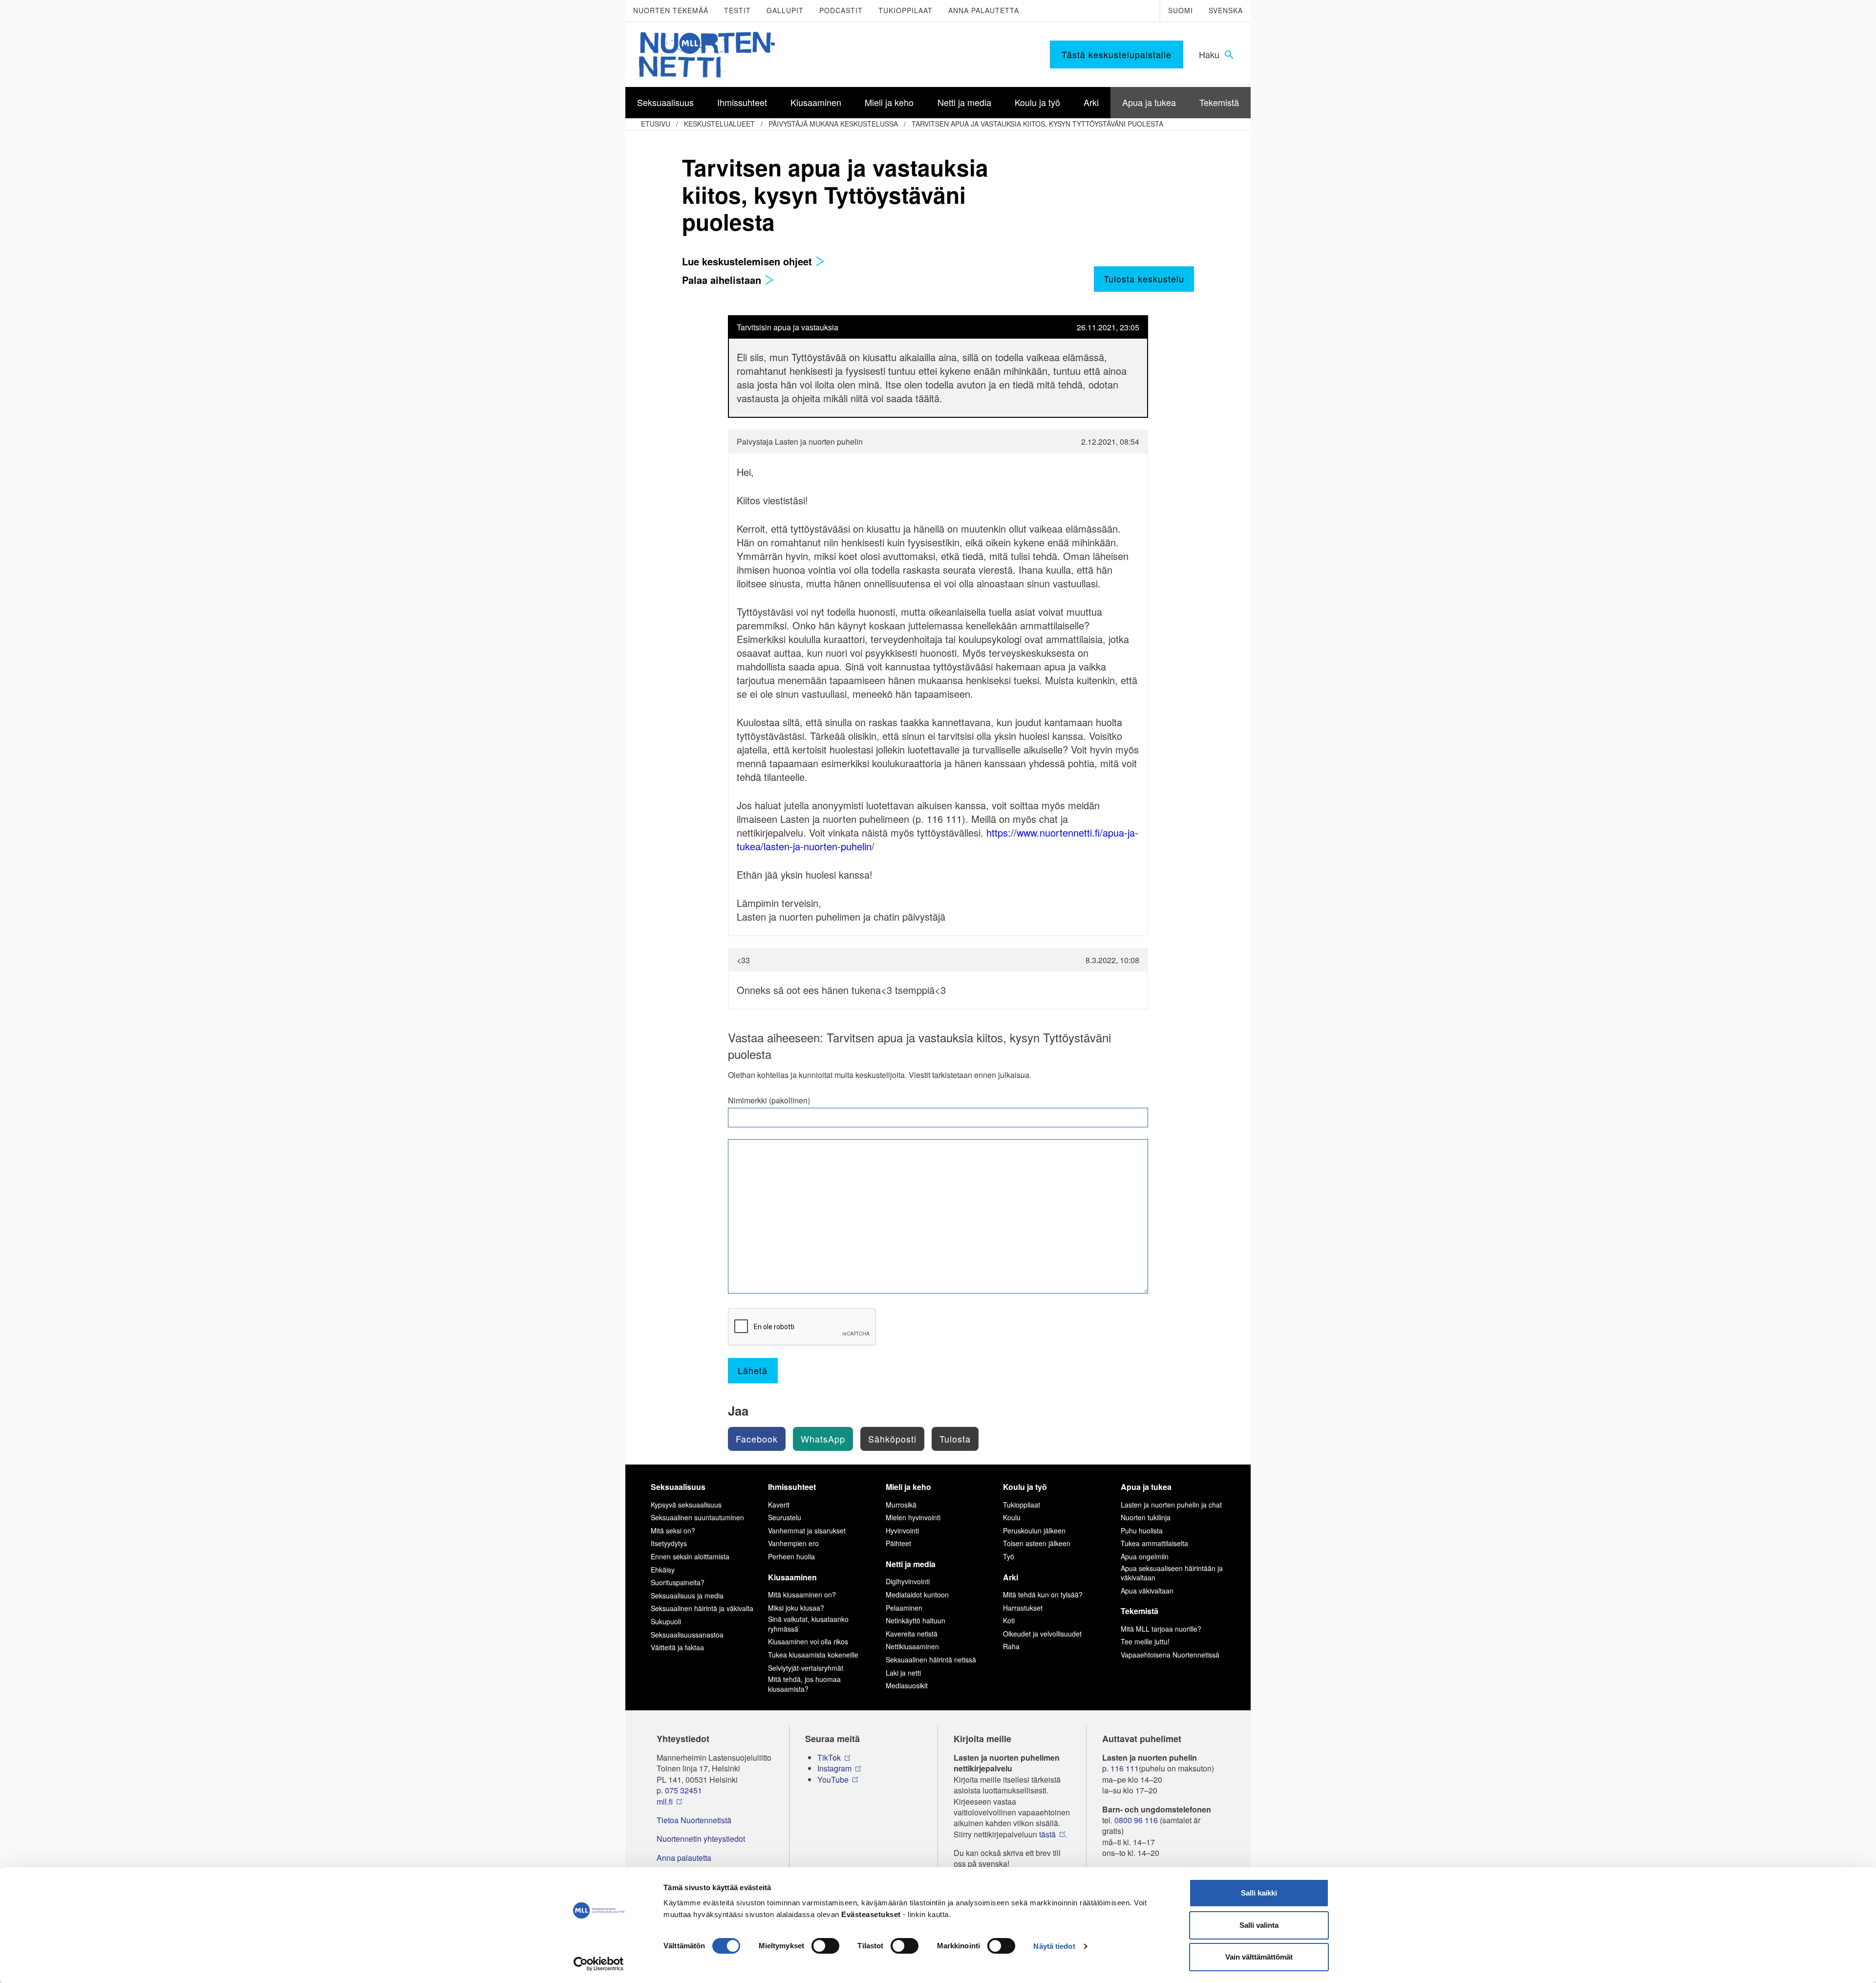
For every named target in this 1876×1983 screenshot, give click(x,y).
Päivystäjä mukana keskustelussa (833, 124)
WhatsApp (823, 1439)
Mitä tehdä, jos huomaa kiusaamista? (804, 1684)
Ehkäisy (663, 1570)
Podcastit (841, 10)
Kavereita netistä (912, 1634)
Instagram (834, 1768)
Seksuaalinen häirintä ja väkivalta (702, 1608)
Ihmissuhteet (792, 1487)
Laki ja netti (903, 1673)
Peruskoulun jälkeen (1034, 1530)
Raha (1011, 1646)
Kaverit (779, 1505)
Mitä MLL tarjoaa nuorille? (1161, 1629)
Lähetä (753, 1370)
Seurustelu (785, 1517)
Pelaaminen (904, 1608)
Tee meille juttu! (1145, 1641)
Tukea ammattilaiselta (1154, 1543)
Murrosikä (901, 1505)
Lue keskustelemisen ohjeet (748, 261)
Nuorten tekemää (671, 10)
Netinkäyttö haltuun (916, 1620)
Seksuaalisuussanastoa (687, 1635)
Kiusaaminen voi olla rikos (808, 1641)
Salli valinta (1259, 1925)
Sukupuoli (666, 1621)
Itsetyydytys (669, 1543)
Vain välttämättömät (1259, 1957)
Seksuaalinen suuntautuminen (697, 1517)
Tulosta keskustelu (1144, 279)
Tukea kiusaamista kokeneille (813, 1655)
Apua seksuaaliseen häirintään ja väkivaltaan (1172, 1573)
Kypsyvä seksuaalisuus (686, 1505)
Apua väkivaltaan (1147, 1591)
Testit (737, 10)
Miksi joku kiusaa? (796, 1608)
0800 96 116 (1136, 1820)
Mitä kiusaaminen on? (802, 1595)
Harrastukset (1023, 1608)
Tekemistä (1140, 1611)
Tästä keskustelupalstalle (1117, 54)
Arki (1011, 1577)
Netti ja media (911, 1564)
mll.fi (665, 1802)
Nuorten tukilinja (1146, 1517)
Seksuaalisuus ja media (687, 1595)
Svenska (1226, 10)
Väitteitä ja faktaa (677, 1647)
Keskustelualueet (719, 124)
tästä (1047, 1834)
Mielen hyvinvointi (913, 1517)
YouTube (833, 1780)
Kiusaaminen (792, 1577)
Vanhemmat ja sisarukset (807, 1530)
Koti (1009, 1620)
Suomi (1181, 10)
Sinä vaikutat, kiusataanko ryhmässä (808, 1624)
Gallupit (785, 10)
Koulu (1012, 1517)
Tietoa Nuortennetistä (694, 1820)
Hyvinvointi (902, 1530)
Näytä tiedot (1054, 1946)
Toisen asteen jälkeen (1037, 1543)
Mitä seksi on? (673, 1530)
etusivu (656, 124)
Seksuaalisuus (678, 1487)
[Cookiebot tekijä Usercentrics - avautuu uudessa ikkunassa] (599, 1964)
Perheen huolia (791, 1556)
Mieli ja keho (908, 1487)
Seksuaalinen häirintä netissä (931, 1660)
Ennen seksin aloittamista (690, 1556)
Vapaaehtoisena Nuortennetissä (1170, 1655)
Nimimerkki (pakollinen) (769, 1100)
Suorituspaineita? (678, 1582)
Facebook (757, 1439)
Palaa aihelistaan (723, 280)
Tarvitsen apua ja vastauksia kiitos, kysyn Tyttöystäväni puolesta (1037, 124)
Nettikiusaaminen (912, 1646)
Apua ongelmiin (1145, 1556)
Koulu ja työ (1025, 1487)
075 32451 (683, 1790)
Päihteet (898, 1543)
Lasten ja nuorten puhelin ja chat (1171, 1505)
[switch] (825, 1946)
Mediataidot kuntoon (917, 1595)
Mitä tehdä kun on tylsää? (1043, 1595)
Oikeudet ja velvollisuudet (1042, 1634)
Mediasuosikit (907, 1685)
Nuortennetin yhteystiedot (701, 1839)
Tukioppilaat (906, 10)
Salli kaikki (1259, 1893)
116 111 (1125, 1768)
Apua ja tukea (1146, 1487)
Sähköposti (892, 1439)
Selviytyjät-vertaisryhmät (806, 1668)
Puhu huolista (1142, 1530)
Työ (1009, 1556)
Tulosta (955, 1439)
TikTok (829, 1758)
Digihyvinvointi (908, 1581)
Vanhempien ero (793, 1543)
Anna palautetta (984, 10)
